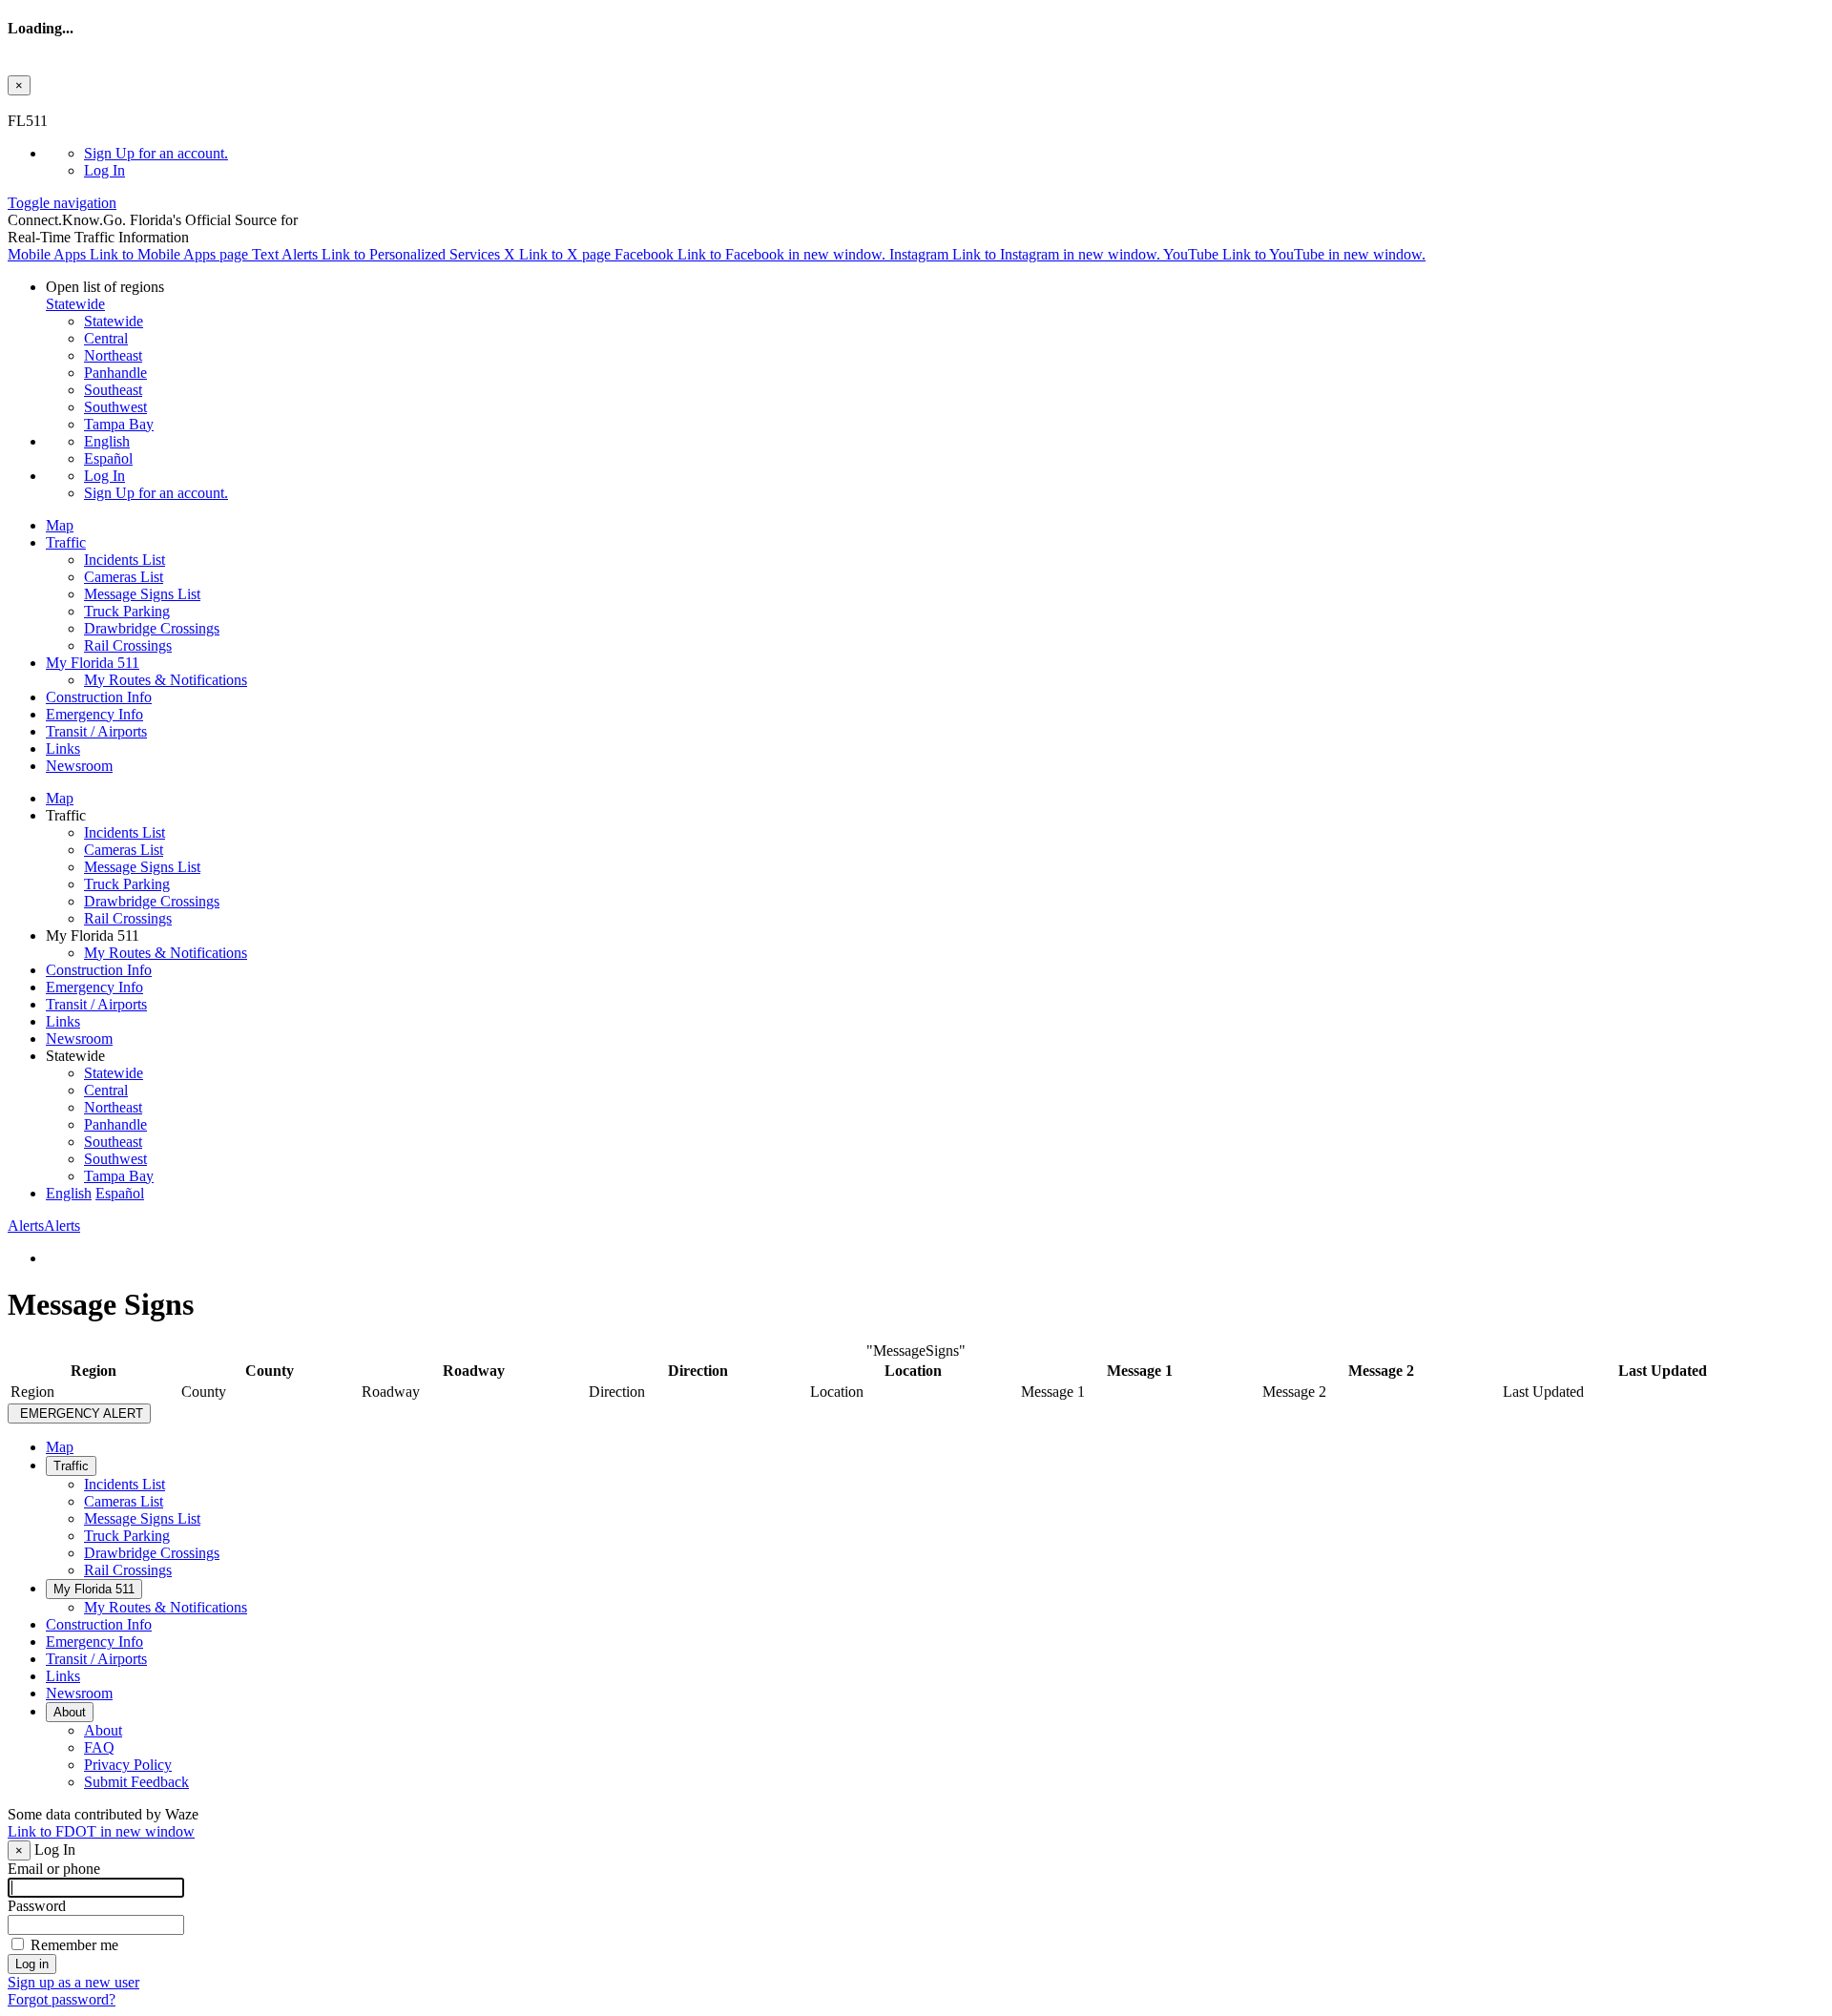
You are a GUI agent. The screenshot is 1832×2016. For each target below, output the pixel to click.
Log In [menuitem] (104, 170)
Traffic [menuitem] (66, 542)
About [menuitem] (70, 1712)
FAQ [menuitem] (99, 1747)
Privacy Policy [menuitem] (128, 1765)
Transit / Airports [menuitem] (96, 731)
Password (37, 1906)
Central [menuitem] (106, 338)
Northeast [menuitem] (113, 355)
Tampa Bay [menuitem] (119, 424)
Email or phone (54, 1869)
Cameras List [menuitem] (124, 577)
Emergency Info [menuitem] (94, 714)
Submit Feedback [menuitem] (136, 1782)
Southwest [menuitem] (115, 407)
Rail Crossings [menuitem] (128, 645)
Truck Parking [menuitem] (127, 611)
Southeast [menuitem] (113, 390)
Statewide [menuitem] (114, 321)
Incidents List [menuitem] (125, 560)
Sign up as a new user (73, 1982)
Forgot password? (62, 1999)
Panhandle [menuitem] (115, 373)
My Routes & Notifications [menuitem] (166, 680)
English (107, 441)
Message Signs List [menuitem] (142, 594)
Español (108, 458)
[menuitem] (954, 154)
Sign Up (156, 153)
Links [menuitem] (63, 748)
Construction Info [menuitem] (99, 697)
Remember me (74, 1945)
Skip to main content (70, 104)
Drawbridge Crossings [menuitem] (152, 628)
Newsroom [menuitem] (79, 766)
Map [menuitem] (60, 525)
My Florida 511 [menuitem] (93, 663)
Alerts (44, 1226)
